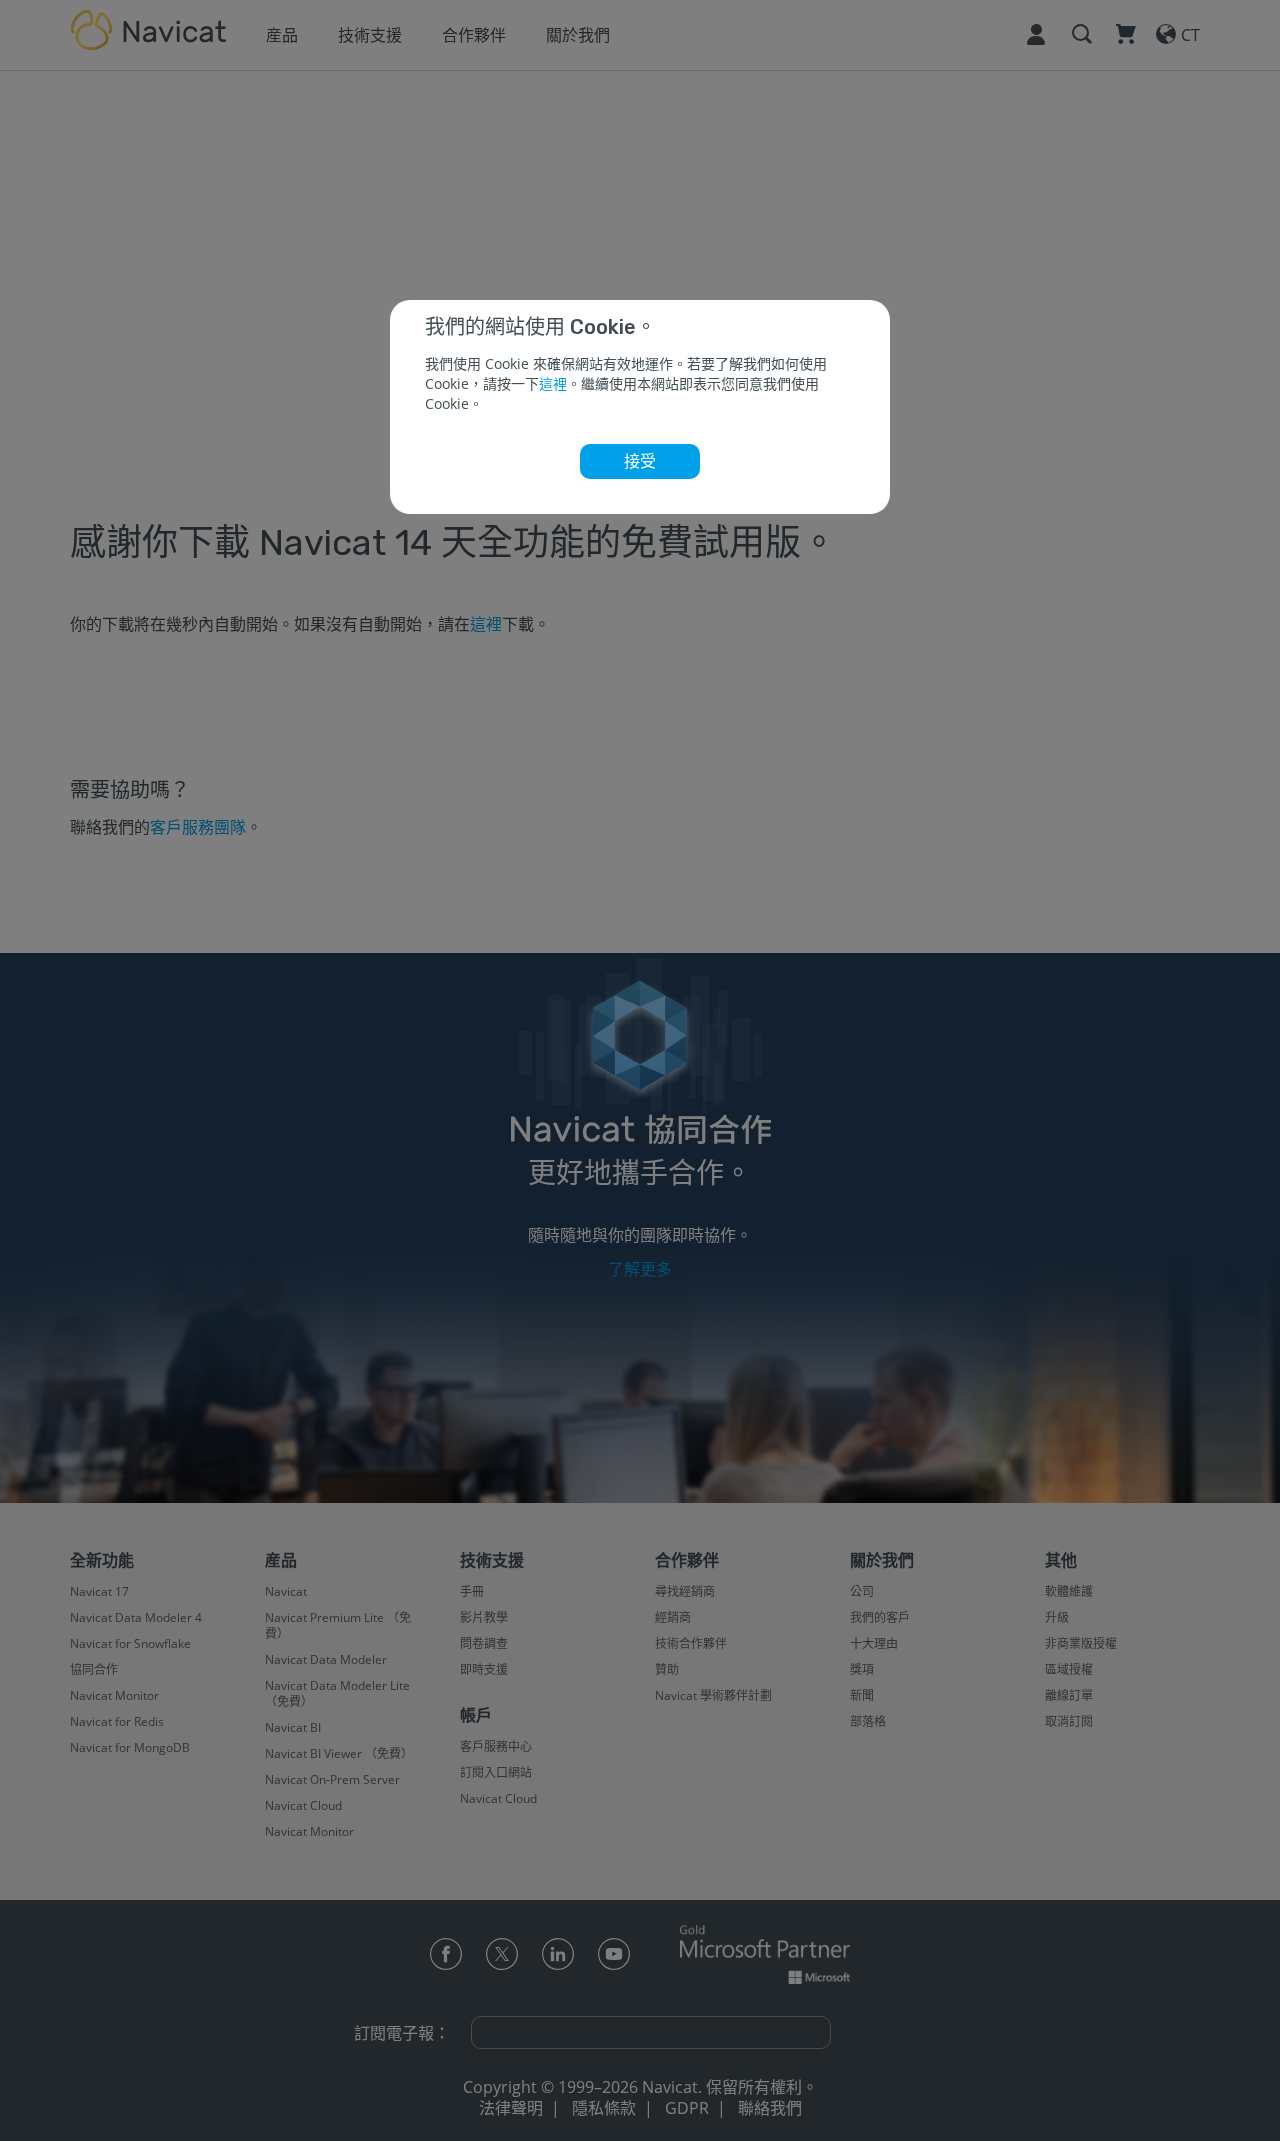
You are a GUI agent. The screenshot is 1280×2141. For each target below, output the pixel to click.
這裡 (553, 383)
